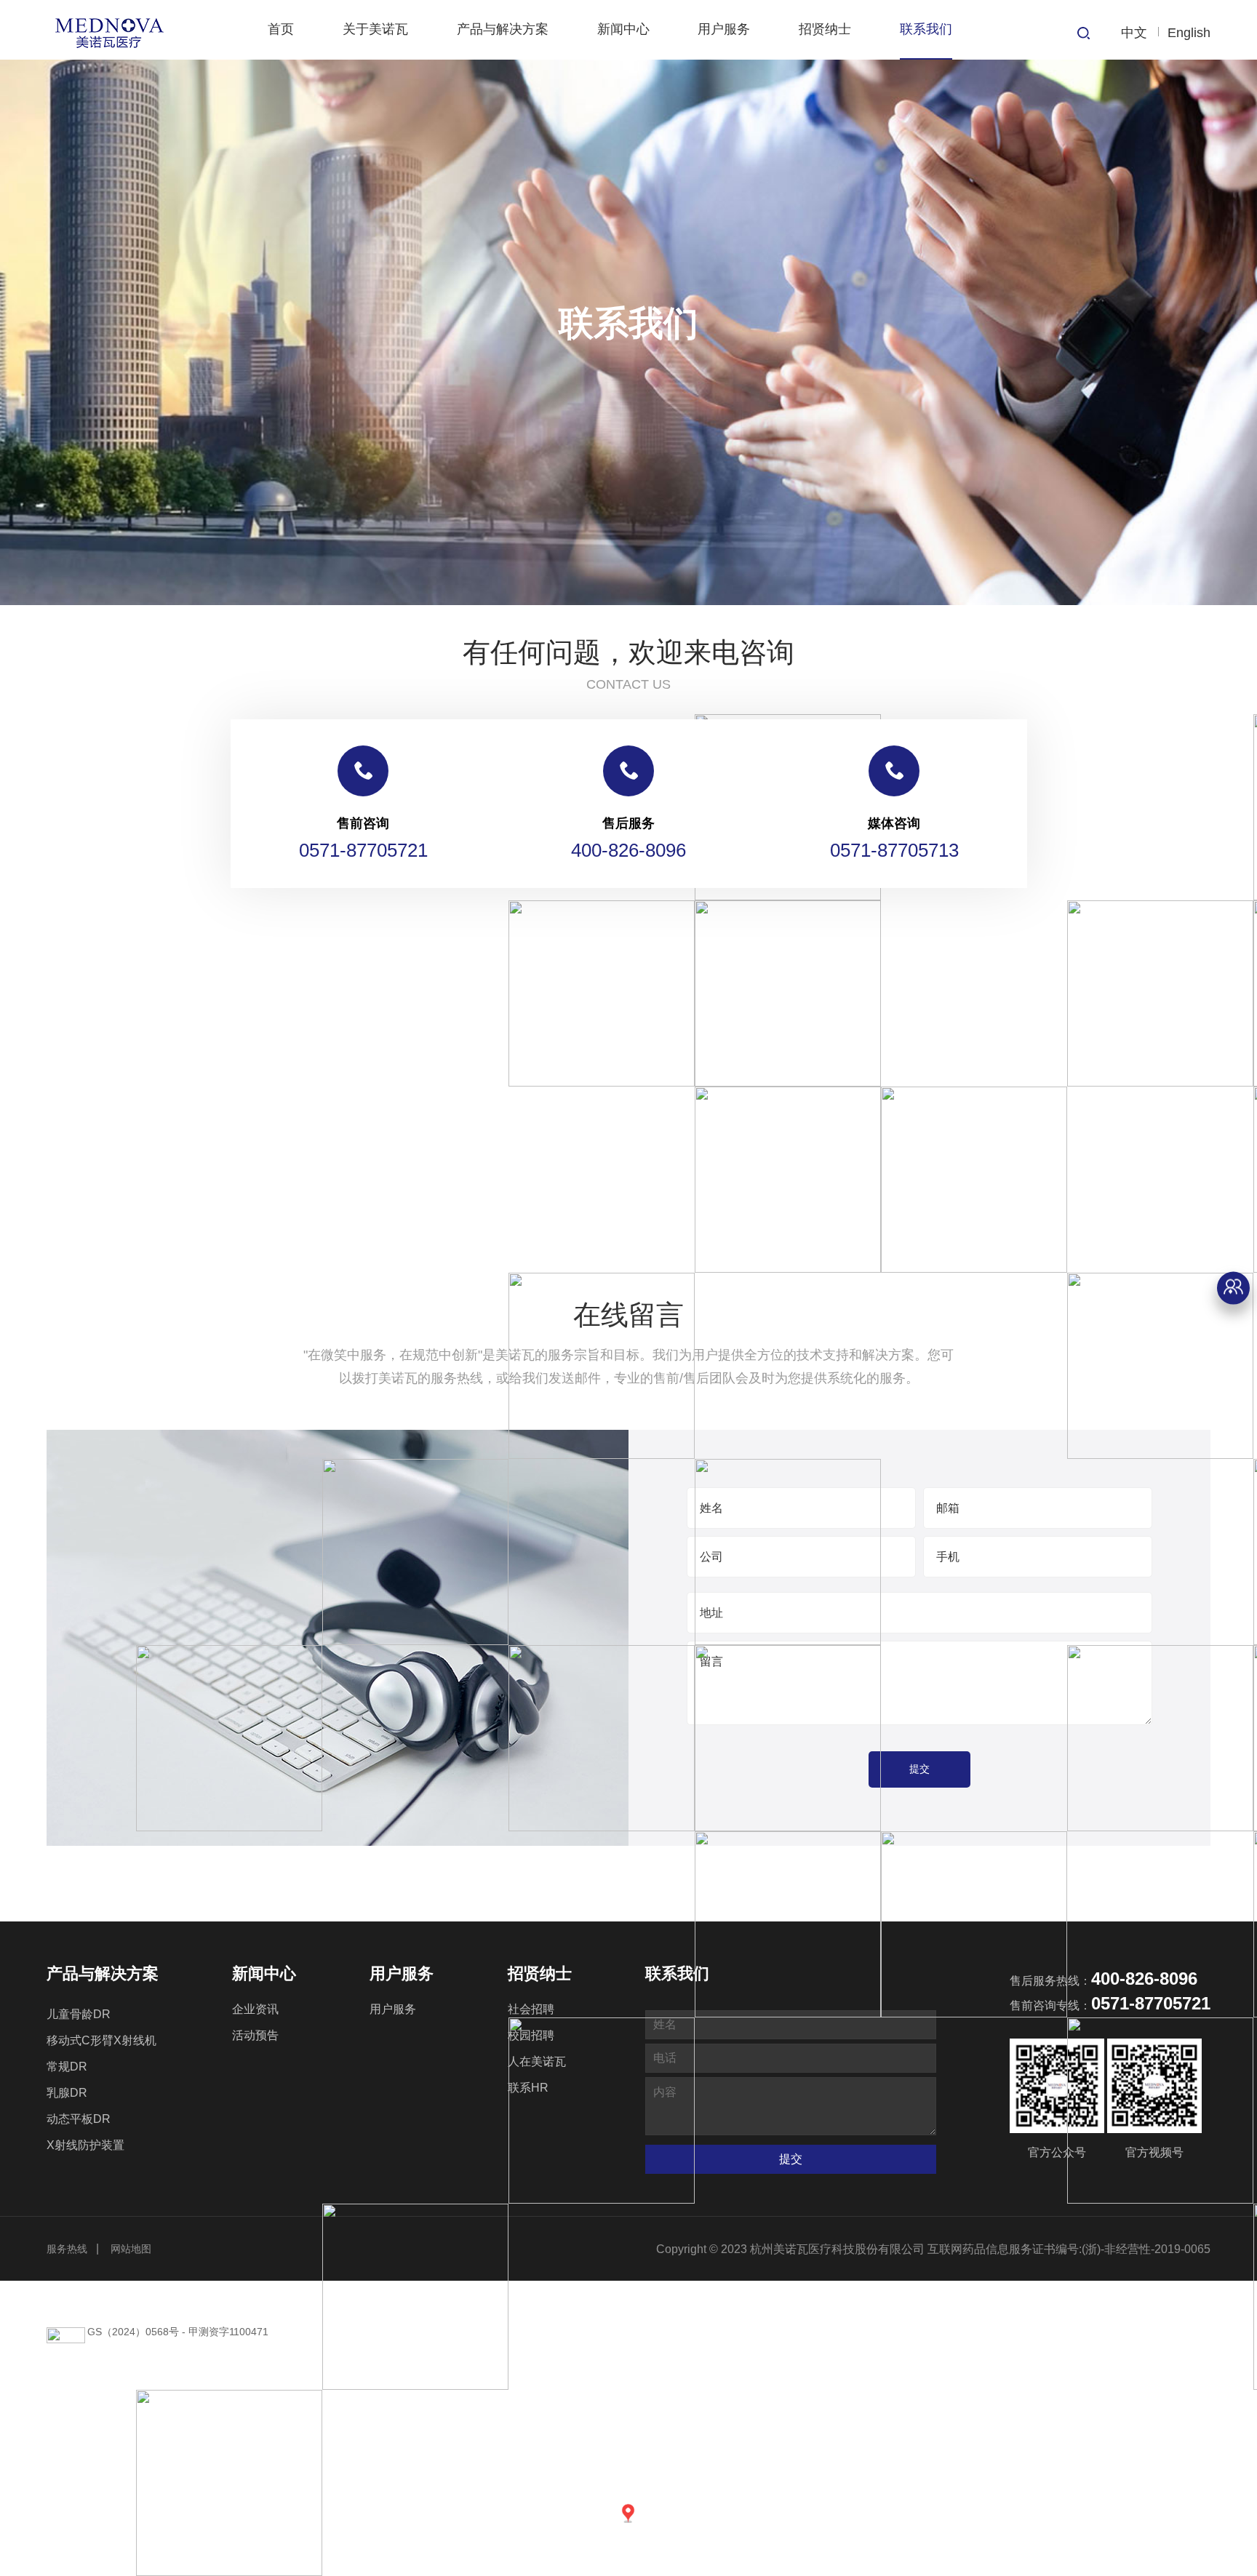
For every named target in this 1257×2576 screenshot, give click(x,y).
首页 (281, 29)
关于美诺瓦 (375, 29)
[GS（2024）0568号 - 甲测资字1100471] (628, 1026)
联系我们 (926, 29)
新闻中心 (623, 29)
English (1189, 33)
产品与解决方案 (503, 29)
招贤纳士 (825, 29)
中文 (1134, 33)
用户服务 (724, 29)
